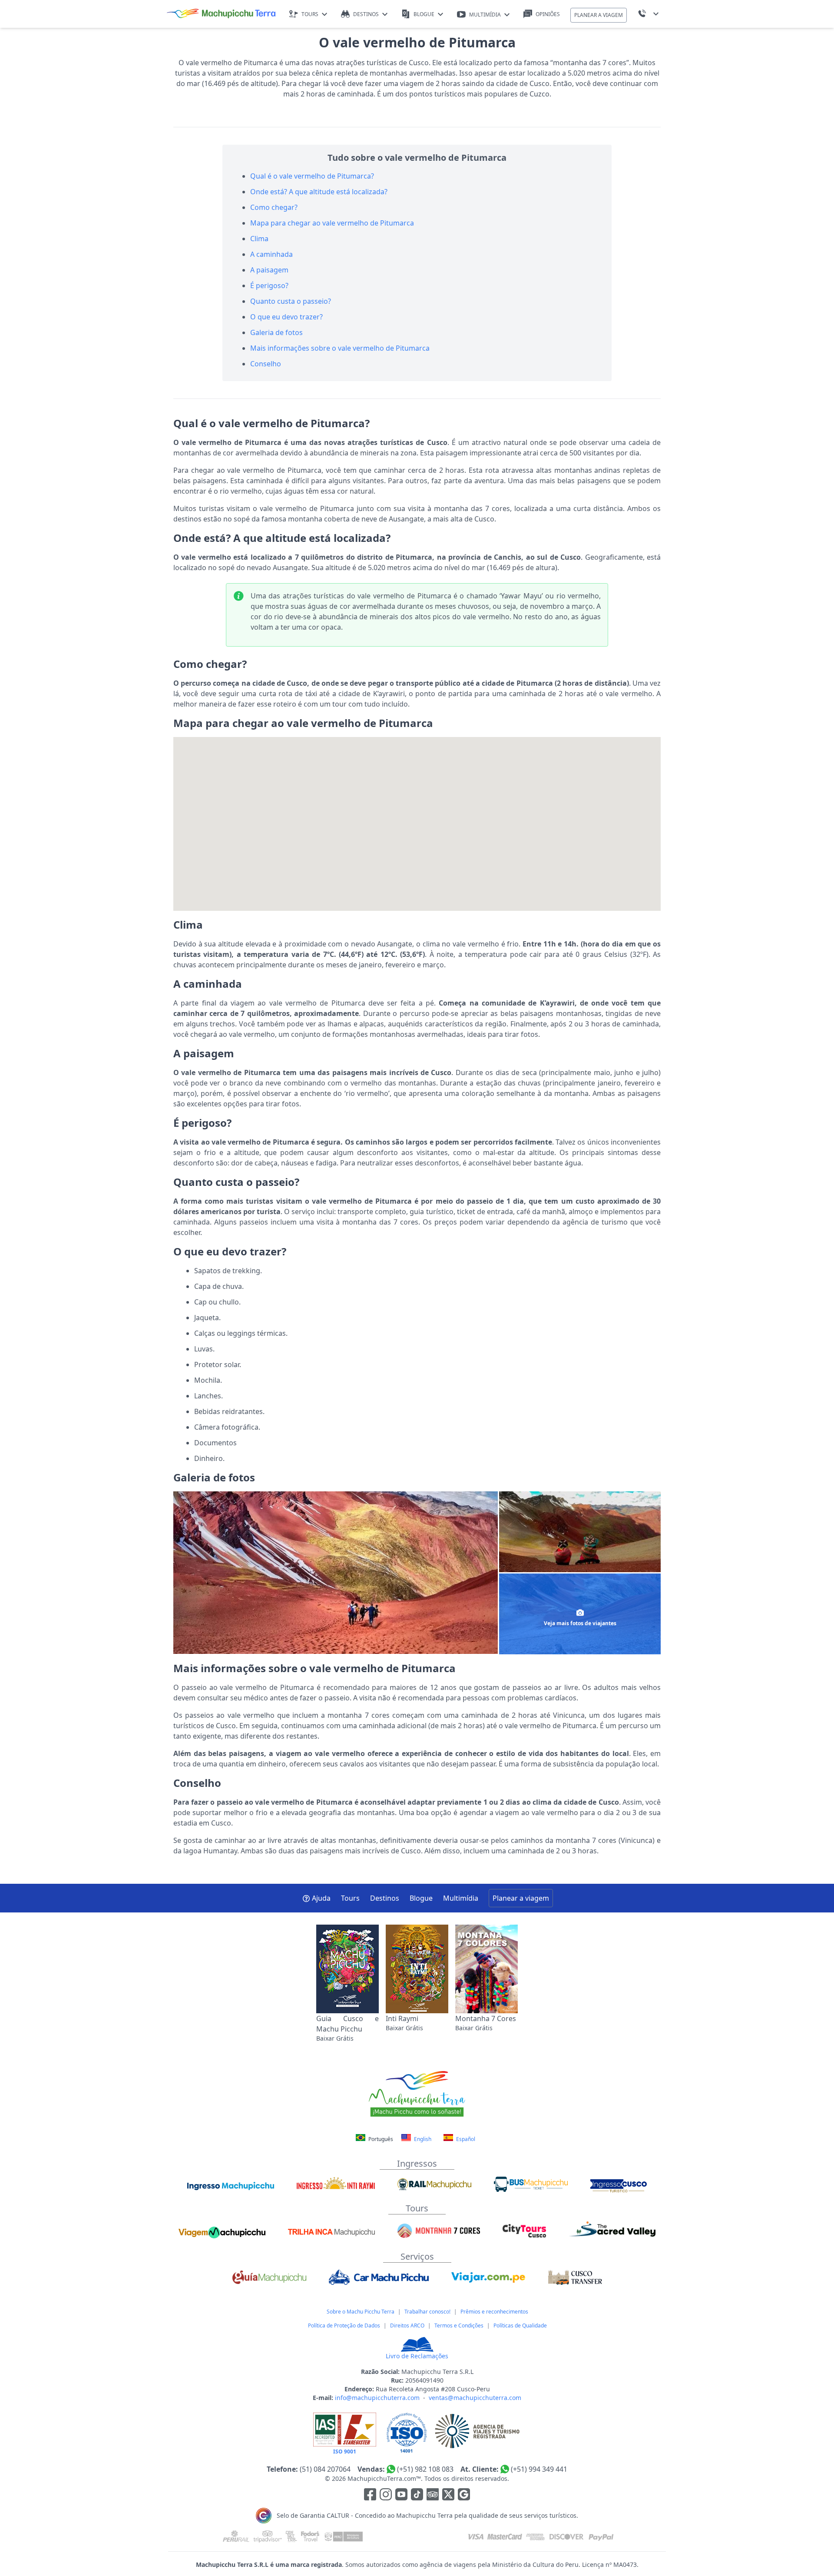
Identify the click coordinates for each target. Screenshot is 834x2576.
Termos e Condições (459, 2325)
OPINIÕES (548, 14)
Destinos (385, 1898)
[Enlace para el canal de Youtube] (402, 2496)
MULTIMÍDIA (485, 15)
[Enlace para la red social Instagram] (386, 2496)
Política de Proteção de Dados (344, 2325)
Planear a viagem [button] (521, 1898)
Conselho (266, 364)
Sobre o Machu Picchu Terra (361, 2312)
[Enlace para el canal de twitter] (449, 2496)
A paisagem (269, 270)
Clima (259, 239)
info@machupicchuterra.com (377, 2398)
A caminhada (271, 254)
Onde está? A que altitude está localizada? (319, 192)
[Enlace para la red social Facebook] (370, 2496)
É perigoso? (269, 285)
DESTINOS (366, 14)
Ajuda (321, 1898)
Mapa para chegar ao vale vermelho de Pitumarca (332, 223)
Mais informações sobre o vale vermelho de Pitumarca (340, 348)
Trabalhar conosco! (427, 2312)
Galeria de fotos (276, 332)
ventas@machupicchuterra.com (475, 2398)
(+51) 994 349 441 (539, 2469)
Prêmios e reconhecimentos (494, 2312)
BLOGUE (424, 14)
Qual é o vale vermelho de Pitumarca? (312, 176)
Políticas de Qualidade (520, 2325)
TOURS (310, 14)
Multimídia (461, 1898)
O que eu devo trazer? (286, 317)
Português (381, 2139)
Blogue (421, 1898)
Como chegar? (274, 207)
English (422, 2139)
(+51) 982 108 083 (425, 2469)
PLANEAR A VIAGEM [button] (599, 15)
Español (465, 2139)
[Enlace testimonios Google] (464, 2496)
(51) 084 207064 (325, 2469)
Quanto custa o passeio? (291, 301)
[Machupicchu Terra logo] (221, 14)
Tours (350, 1898)
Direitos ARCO (407, 2325)
